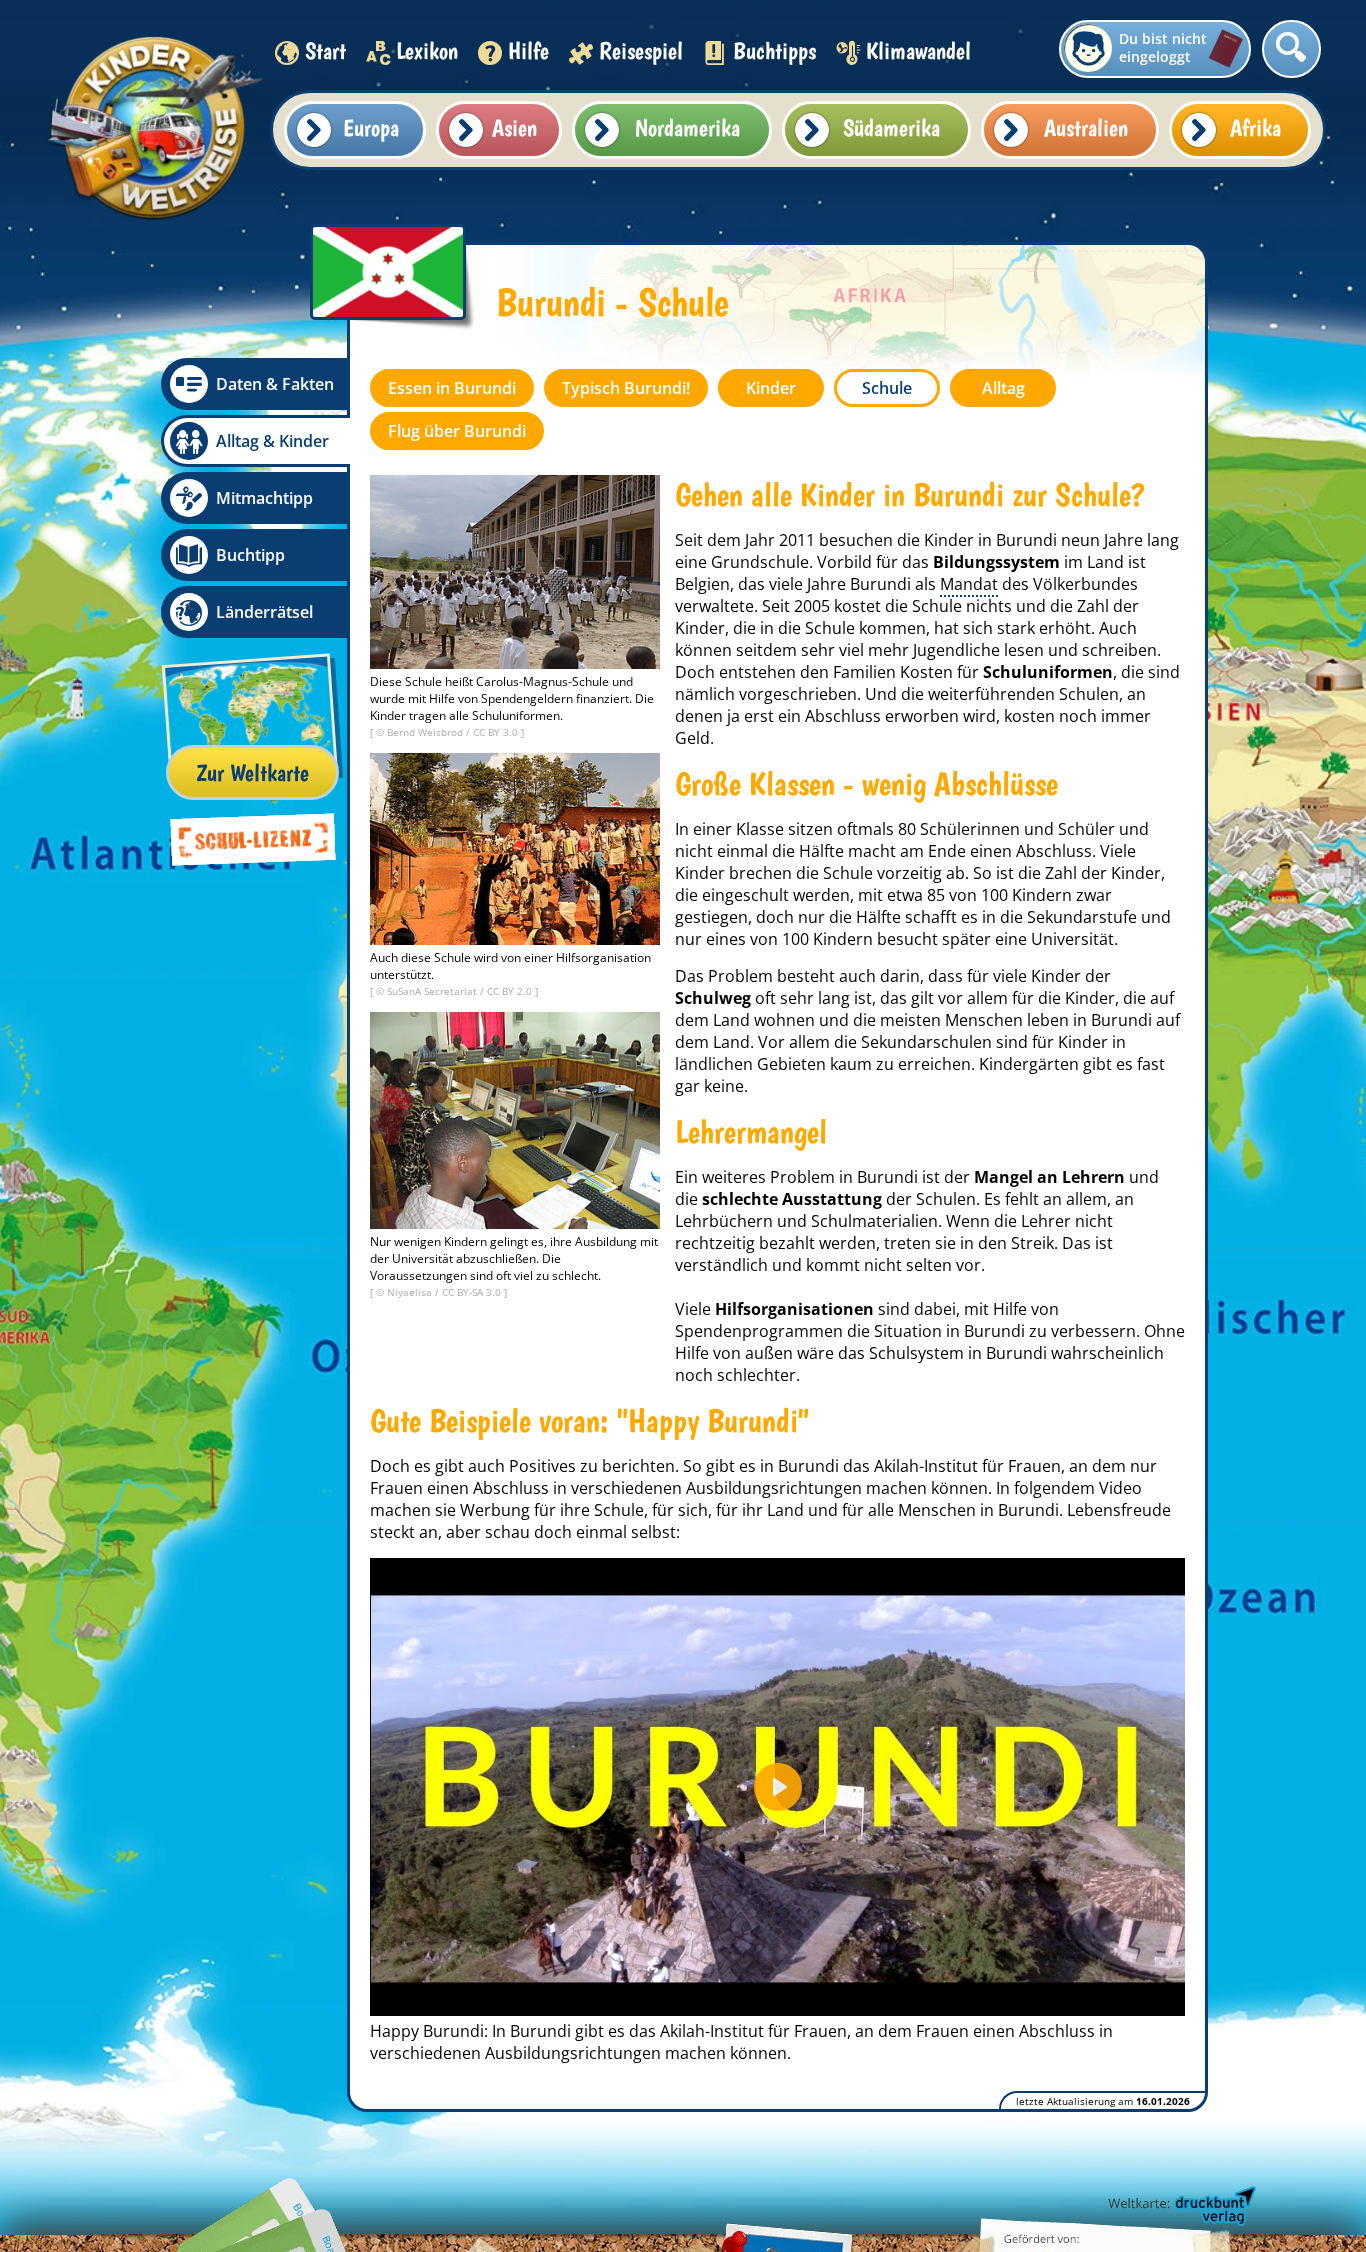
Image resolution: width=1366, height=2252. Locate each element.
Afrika (1255, 127)
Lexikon (427, 50)
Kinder (771, 388)
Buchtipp (250, 555)
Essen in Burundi (452, 388)
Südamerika (891, 127)
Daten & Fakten (275, 384)
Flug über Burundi (457, 431)
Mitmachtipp (264, 498)
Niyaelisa (411, 1292)
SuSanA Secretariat (433, 991)
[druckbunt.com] (1180, 2207)
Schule (887, 388)
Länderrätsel (264, 612)
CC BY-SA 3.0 (473, 1292)
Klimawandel (918, 50)
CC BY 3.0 (497, 732)
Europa (371, 127)
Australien (1086, 127)
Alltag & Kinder (272, 441)
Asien (514, 127)
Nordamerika (687, 127)
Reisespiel (641, 50)
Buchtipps (774, 50)
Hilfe (528, 50)
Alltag (1003, 388)
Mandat (969, 584)
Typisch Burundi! (626, 388)
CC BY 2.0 (511, 991)
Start (325, 50)
